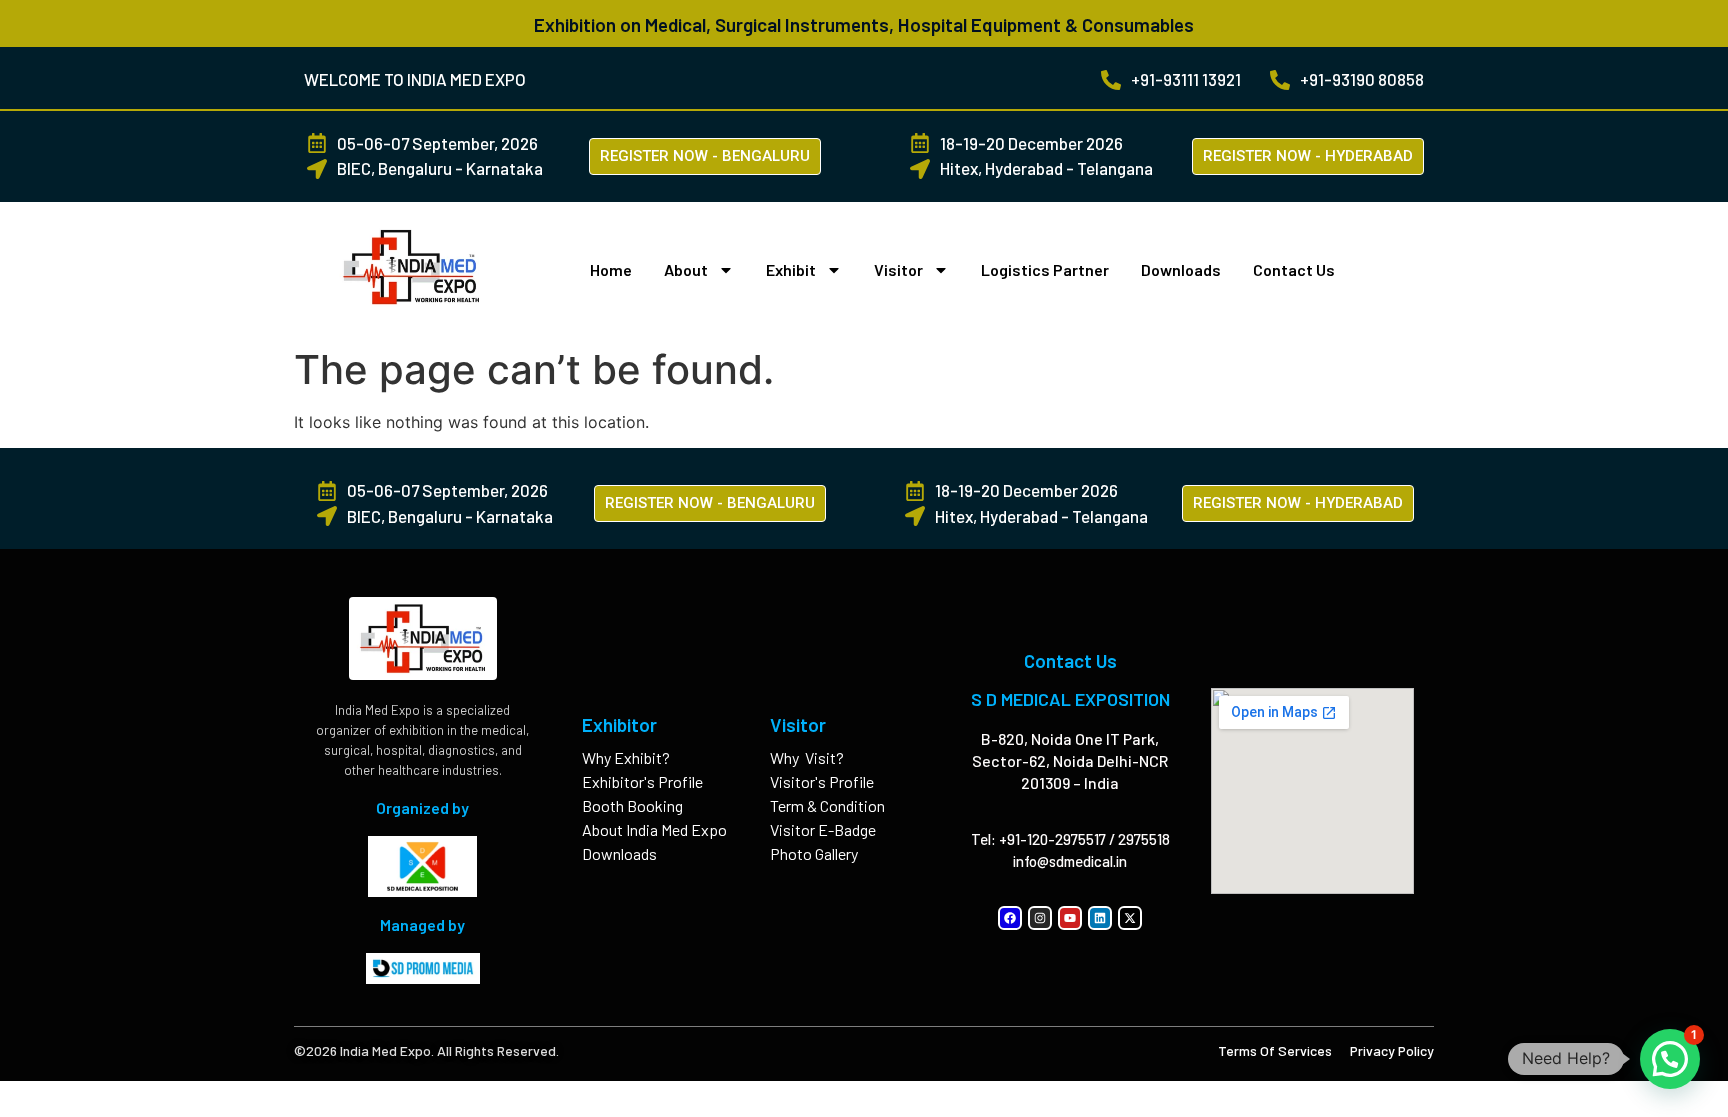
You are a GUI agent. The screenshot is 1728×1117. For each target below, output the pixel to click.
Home (611, 269)
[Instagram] (1040, 918)
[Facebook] (1010, 918)
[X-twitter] (1130, 918)
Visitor (898, 269)
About (686, 269)
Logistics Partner (1045, 269)
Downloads (1181, 269)
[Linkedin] (1100, 918)
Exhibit (791, 269)
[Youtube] (1070, 918)
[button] (1670, 1059)
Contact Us (1294, 269)
